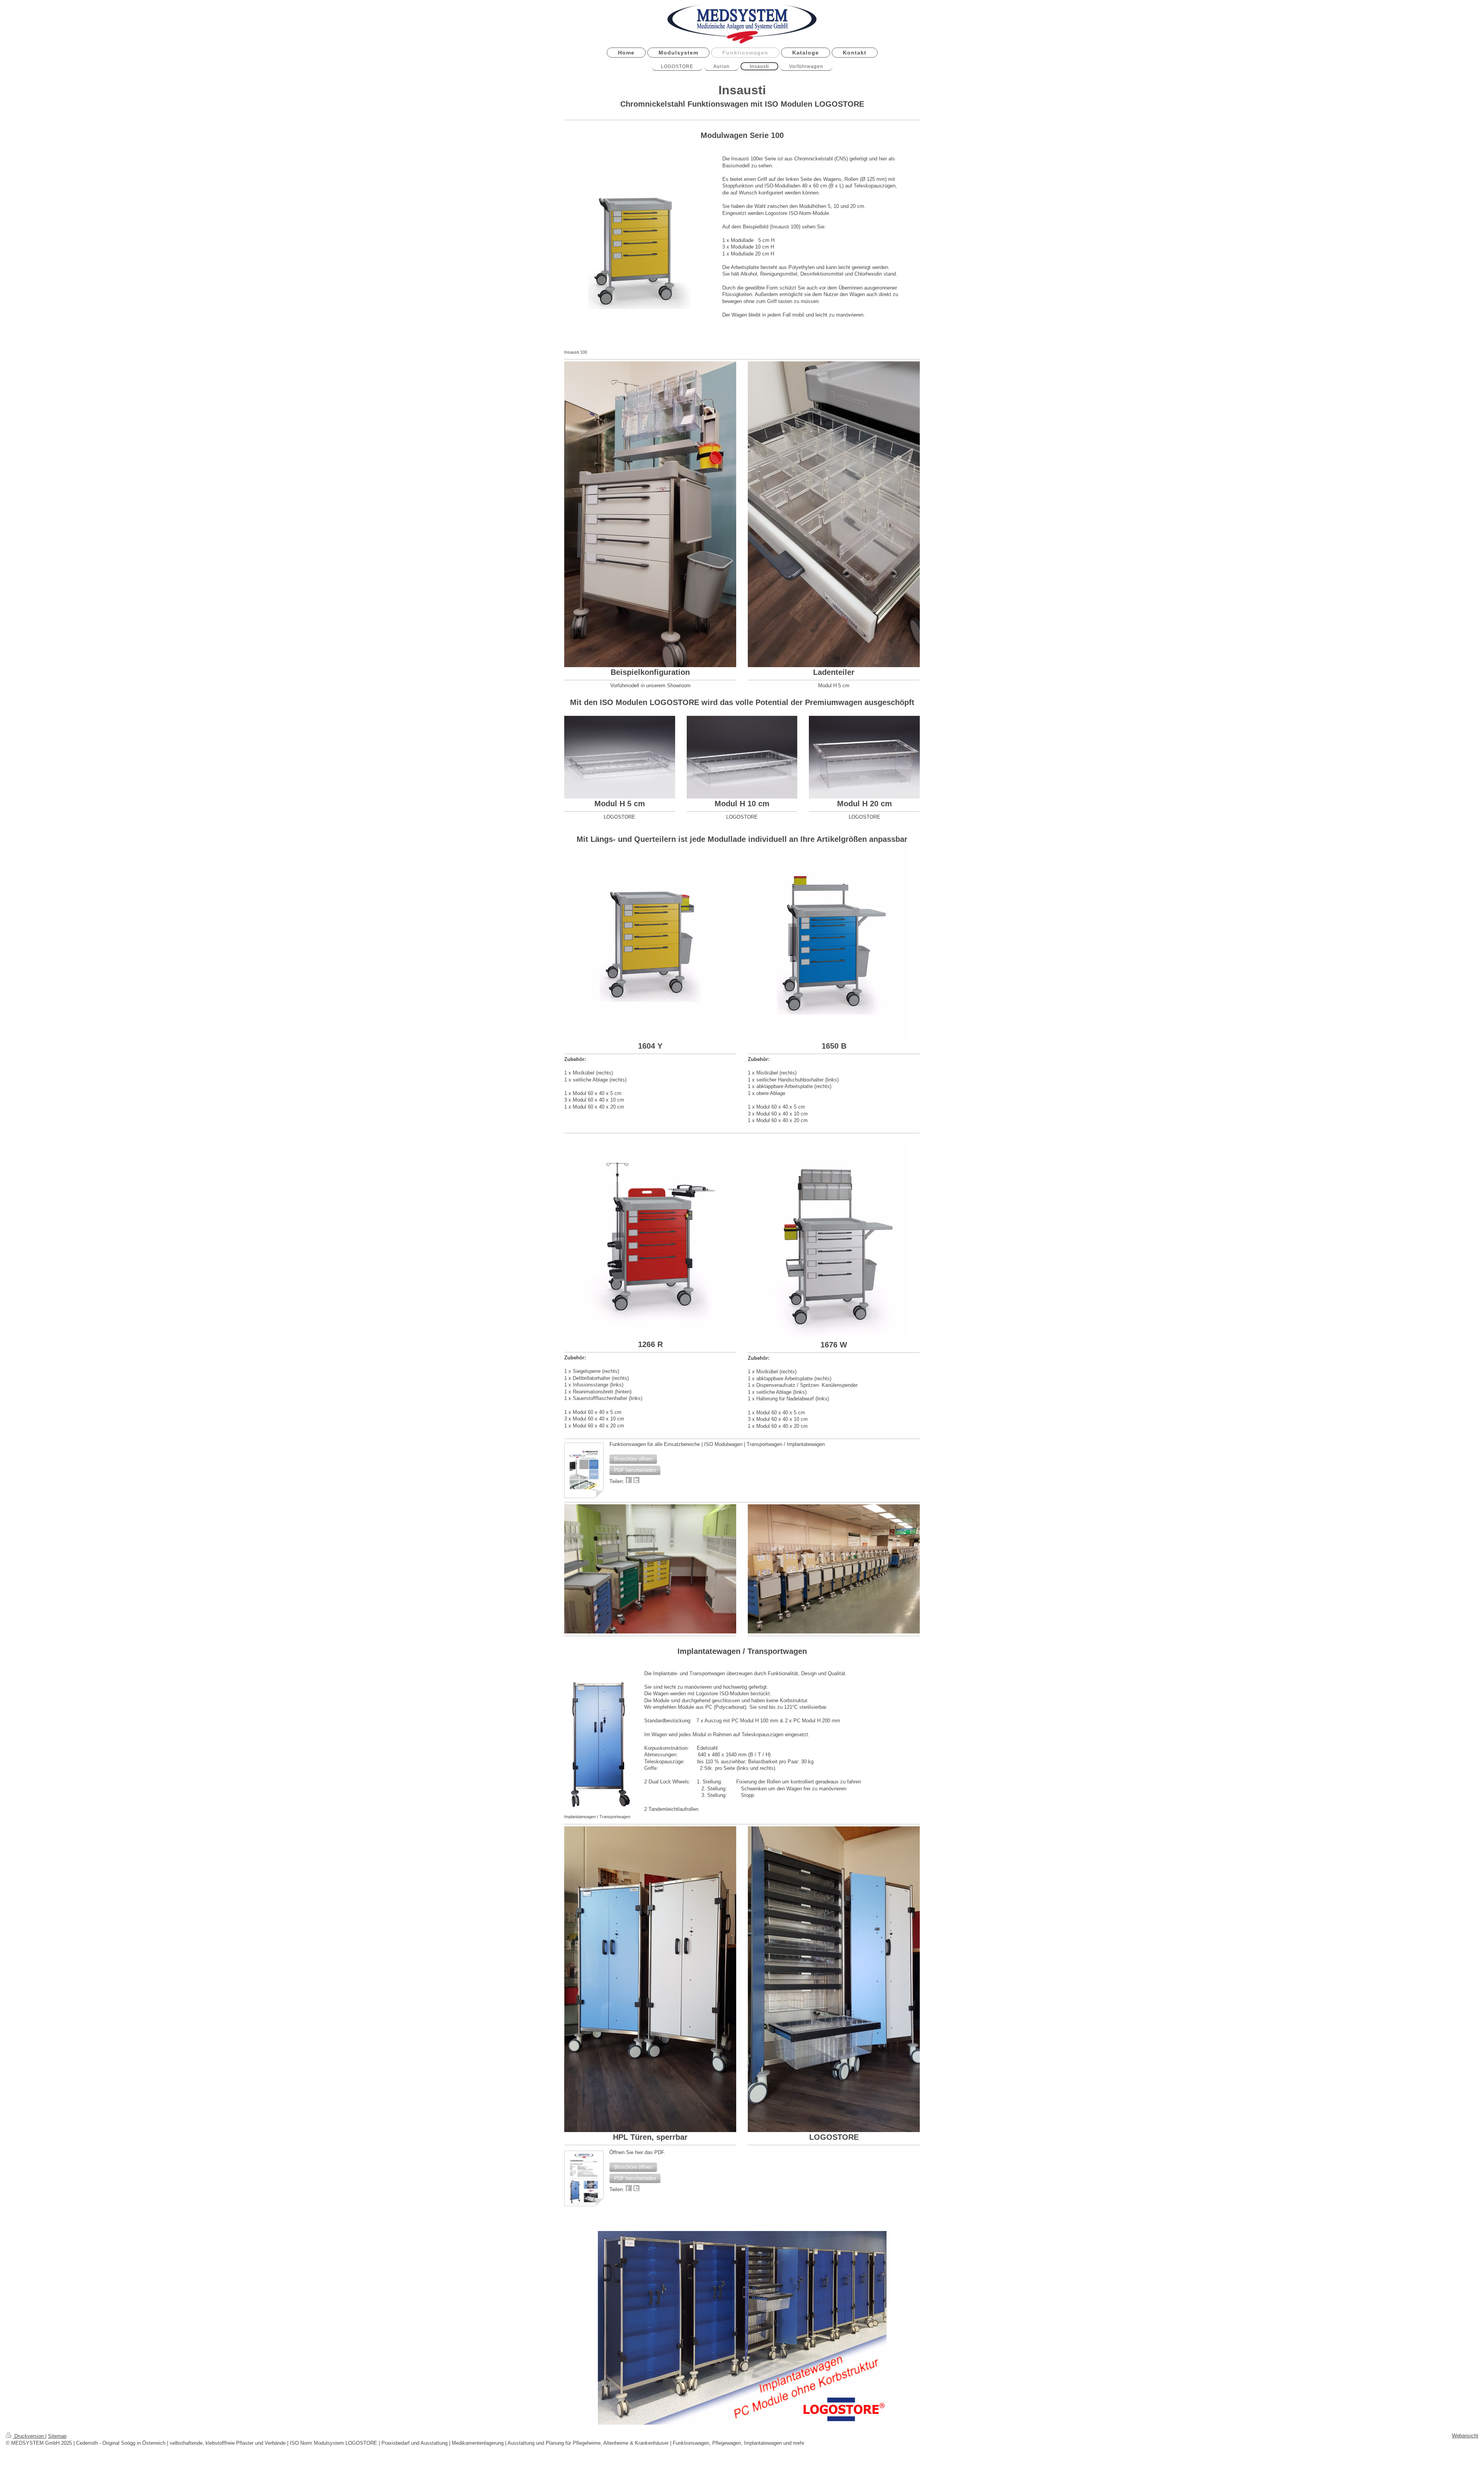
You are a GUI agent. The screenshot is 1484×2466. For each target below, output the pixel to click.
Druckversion (29, 2436)
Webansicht (1465, 2436)
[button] (633, 1459)
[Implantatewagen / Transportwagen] (600, 1739)
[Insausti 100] (639, 249)
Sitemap (57, 2436)
